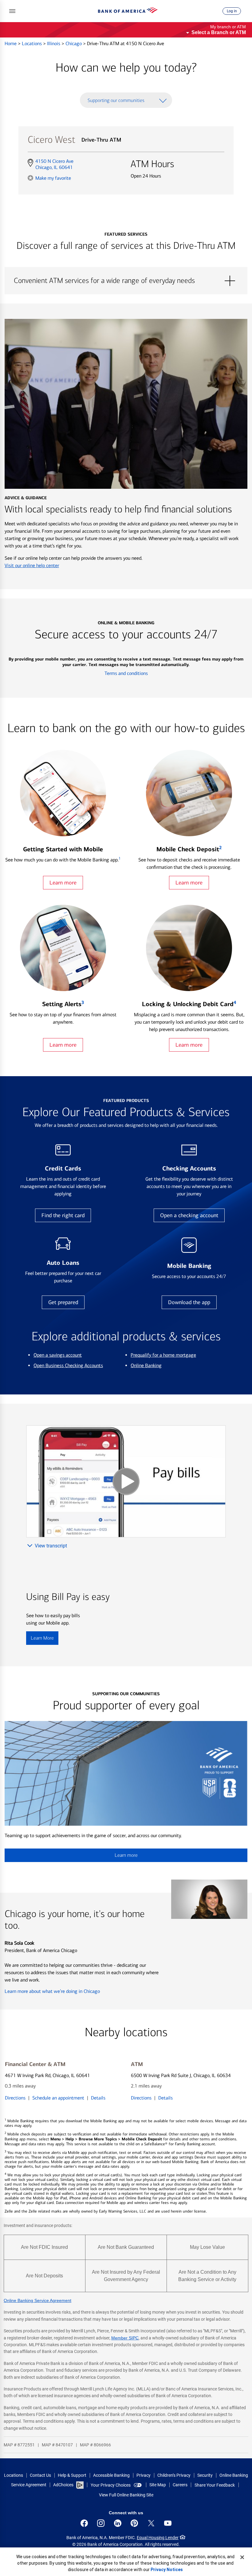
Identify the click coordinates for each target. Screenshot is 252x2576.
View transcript (51, 1546)
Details (98, 2098)
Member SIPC (125, 2338)
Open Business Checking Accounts (68, 1365)
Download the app (189, 1302)
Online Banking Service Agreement (37, 2300)
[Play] (126, 1481)
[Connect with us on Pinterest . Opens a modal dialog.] (134, 2523)
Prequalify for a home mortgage (163, 1355)
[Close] (242, 2557)
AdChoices (63, 2485)
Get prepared (63, 1302)
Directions (15, 2098)
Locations (32, 43)
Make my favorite (53, 178)
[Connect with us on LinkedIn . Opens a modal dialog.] (118, 2523)
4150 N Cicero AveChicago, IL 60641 (54, 164)
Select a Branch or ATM (219, 32)
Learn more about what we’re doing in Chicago (52, 1991)
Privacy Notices (167, 2570)
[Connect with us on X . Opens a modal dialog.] (151, 2523)
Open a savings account (58, 1355)
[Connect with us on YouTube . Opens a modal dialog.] (168, 2523)
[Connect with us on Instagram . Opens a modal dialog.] (101, 2523)
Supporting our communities (116, 100)
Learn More (42, 1638)
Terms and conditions (126, 673)
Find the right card (63, 1215)
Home (11, 43)
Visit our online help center (32, 565)
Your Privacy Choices (111, 2485)
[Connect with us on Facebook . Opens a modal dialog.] (84, 2523)
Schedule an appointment (58, 2098)
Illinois (54, 43)
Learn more (63, 883)
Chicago (74, 43)
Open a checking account (189, 1215)
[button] (12, 11)
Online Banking (146, 1365)
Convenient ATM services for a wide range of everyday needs (126, 281)
